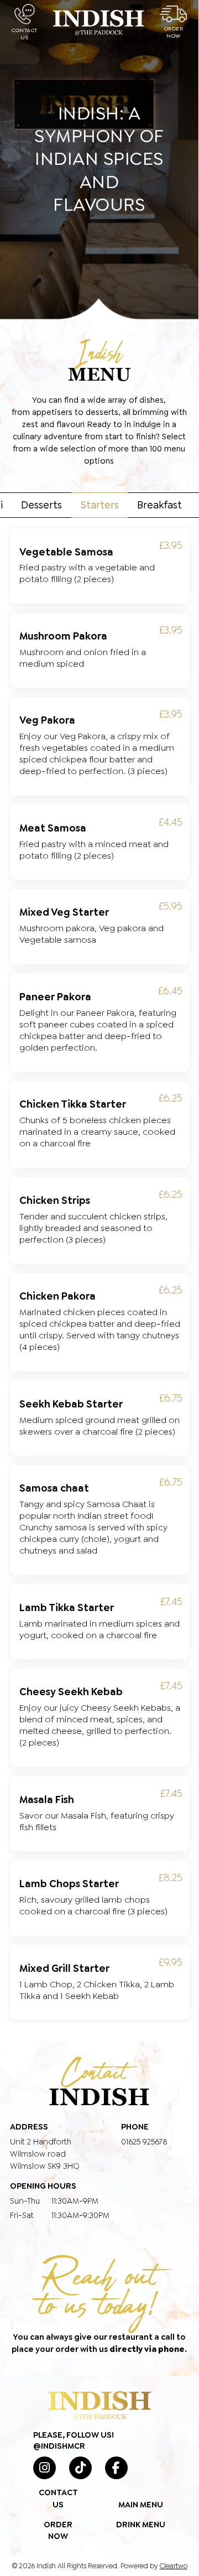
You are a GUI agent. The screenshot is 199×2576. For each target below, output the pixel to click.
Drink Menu (141, 2525)
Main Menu (141, 2505)
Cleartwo (174, 2566)
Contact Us (25, 34)
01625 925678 (144, 2142)
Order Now (174, 32)
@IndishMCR (59, 2446)
